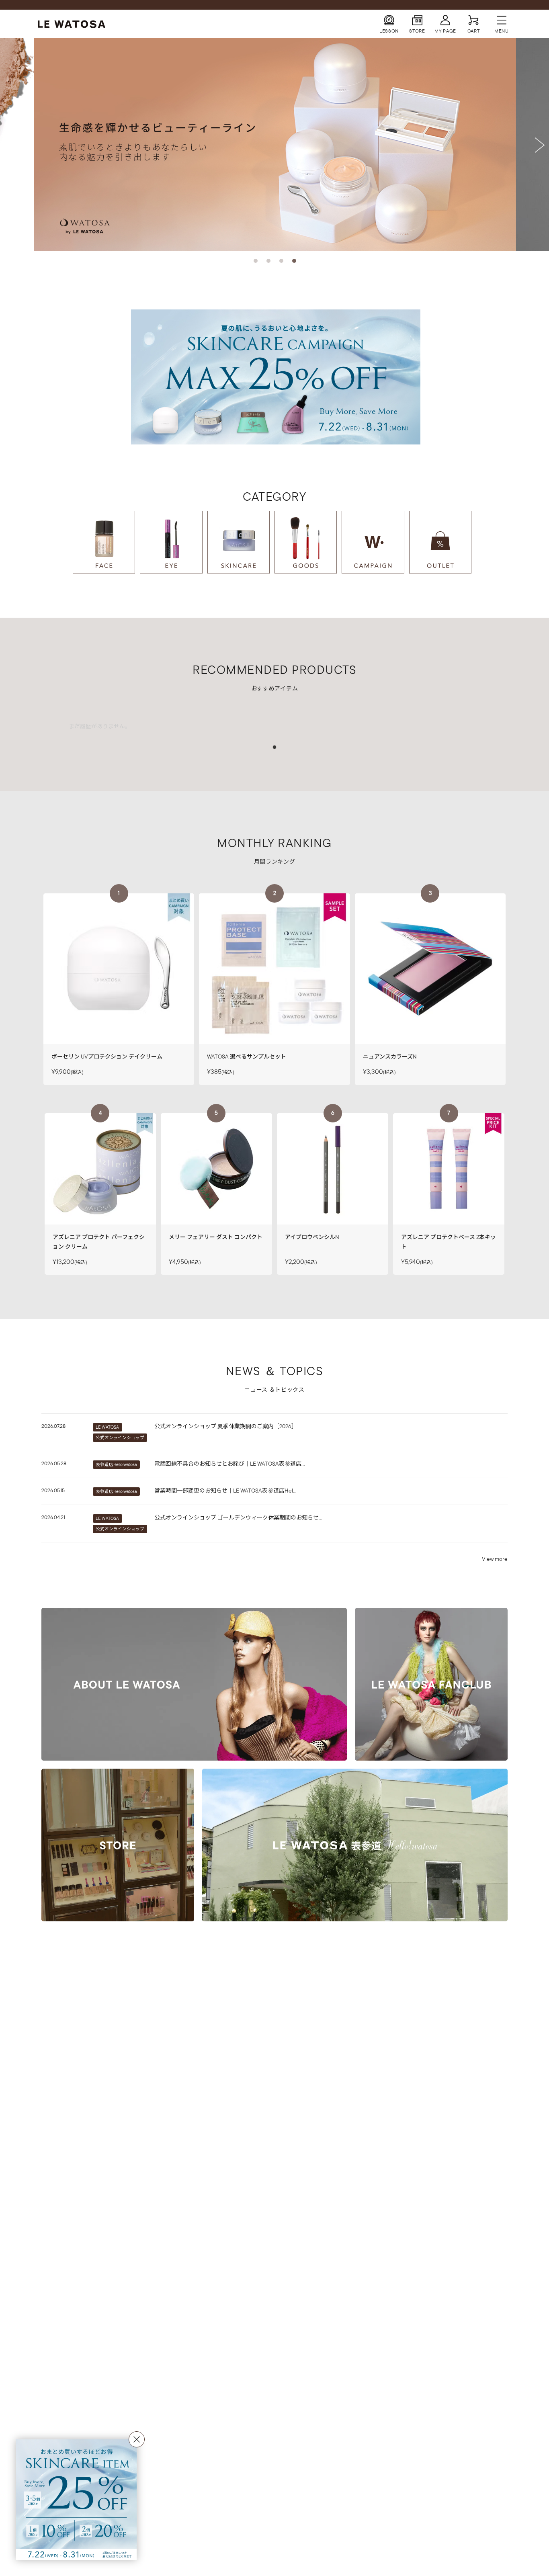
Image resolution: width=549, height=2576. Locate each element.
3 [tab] (281, 261)
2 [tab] (268, 261)
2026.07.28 (53, 1426)
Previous (8, 145)
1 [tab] (256, 261)
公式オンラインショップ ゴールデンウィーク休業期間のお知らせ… (238, 1517)
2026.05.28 (54, 1463)
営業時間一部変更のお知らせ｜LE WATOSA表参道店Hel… (225, 1491)
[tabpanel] (100, 723)
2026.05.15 (53, 1490)
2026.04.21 (53, 1517)
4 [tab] (294, 261)
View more (495, 1559)
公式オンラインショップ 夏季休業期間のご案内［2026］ (226, 1426)
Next (541, 145)
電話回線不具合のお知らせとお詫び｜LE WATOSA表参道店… (229, 1464)
